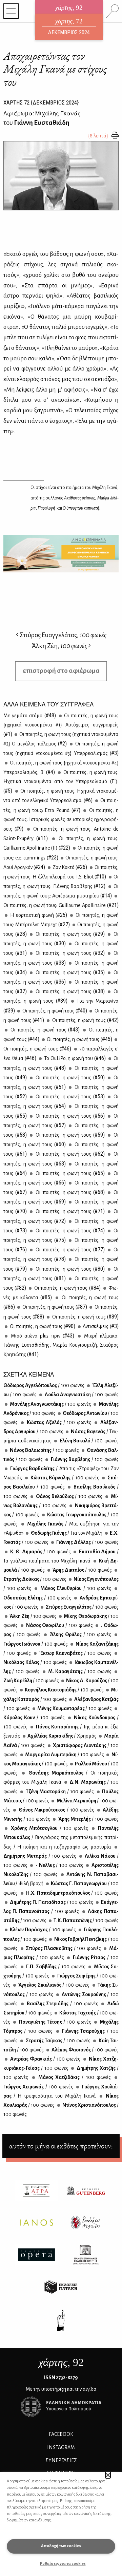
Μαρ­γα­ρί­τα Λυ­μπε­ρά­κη (64, 1755)
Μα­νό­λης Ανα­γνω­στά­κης (50, 1404)
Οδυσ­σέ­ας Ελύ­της (37, 1598)
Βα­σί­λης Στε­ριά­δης (62, 2004)
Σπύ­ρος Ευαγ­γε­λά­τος (82, 1607)
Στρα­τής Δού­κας (35, 1579)
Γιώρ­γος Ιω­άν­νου (36, 1644)
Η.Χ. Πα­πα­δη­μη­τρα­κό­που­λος (72, 1893)
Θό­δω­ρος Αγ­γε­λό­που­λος (44, 1385)
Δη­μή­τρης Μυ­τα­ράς (40, 1856)
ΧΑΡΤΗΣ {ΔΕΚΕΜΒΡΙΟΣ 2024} (41, 102)
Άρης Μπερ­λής (88, 1819)
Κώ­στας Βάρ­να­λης (64, 1478)
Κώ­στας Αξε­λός (58, 1422)
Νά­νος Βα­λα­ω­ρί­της (44, 1450)
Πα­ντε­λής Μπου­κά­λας (61, 1837)
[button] (108, 2475)
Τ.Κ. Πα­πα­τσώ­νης (86, 1920)
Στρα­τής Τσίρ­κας (57, 2041)
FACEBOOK (61, 2434)
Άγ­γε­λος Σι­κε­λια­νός (54, 1985)
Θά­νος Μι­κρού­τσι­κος (56, 1810)
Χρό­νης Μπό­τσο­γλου (48, 1828)
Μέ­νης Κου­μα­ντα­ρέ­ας (74, 1708)
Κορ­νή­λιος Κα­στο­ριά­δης (64, 1690)
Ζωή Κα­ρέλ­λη (31, 1681)
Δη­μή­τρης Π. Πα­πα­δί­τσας (51, 1902)
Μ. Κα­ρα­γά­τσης (79, 1671)
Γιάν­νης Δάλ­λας (87, 1542)
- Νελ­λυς (59, 1865)
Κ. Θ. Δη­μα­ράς (40, 1552)
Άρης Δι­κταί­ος (82, 1570)
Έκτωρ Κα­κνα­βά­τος (75, 1653)
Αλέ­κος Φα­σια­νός (85, 2050)
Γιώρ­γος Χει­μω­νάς (38, 2087)
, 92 (61, 2362)
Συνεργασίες (61, 2460)
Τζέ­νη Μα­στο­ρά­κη (59, 1792)
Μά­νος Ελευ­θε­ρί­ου (75, 1588)
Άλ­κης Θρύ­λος (80, 1634)
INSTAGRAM (61, 2447)
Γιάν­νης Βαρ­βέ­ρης (84, 1459)
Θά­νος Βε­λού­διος (68, 1496)
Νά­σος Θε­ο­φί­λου (59, 1625)
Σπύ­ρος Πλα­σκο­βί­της (63, 1948)
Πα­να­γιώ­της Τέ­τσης (54, 2022)
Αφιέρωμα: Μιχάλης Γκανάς (42, 113)
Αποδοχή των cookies (61, 2546)
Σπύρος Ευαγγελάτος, (63, 635)
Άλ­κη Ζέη (33, 1616)
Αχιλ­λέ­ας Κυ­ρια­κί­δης (62, 1736)
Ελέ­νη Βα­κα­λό (88, 1441)
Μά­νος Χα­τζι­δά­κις (74, 2077)
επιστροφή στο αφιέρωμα (61, 671)
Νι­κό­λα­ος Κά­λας (35, 1662)
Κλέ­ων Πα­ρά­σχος (42, 1930)
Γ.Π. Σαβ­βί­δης (55, 1967)
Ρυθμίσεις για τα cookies (63, 2564)
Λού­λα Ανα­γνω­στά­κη (81, 1395)
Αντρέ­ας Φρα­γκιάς (45, 2059)
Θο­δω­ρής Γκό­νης (66, 1533)
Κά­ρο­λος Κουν (34, 1718)
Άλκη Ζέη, (59, 646)
